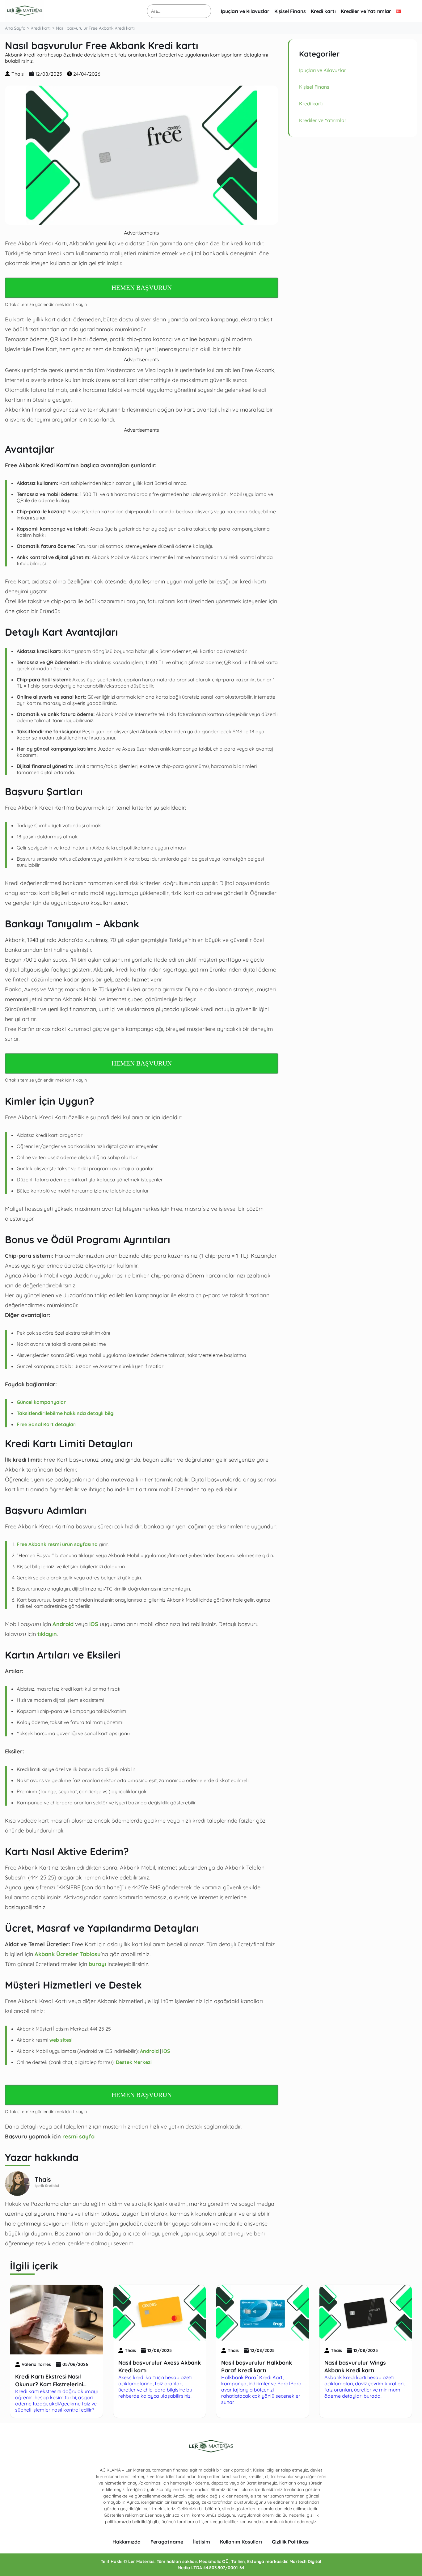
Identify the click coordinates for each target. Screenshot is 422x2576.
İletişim (202, 2542)
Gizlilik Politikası (291, 2542)
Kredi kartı (323, 11)
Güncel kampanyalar (41, 1402)
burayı (97, 1964)
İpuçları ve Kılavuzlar (245, 11)
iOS (94, 1624)
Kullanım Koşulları (241, 2542)
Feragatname (167, 2542)
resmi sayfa (78, 2136)
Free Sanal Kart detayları (47, 1424)
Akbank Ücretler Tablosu (68, 1954)
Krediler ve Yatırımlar (366, 11)
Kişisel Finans (290, 11)
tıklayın (47, 1634)
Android (63, 1624)
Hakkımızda (127, 2542)
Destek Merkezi (134, 2062)
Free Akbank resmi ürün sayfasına (57, 1544)
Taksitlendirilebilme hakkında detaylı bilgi (66, 1413)
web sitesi (60, 2040)
